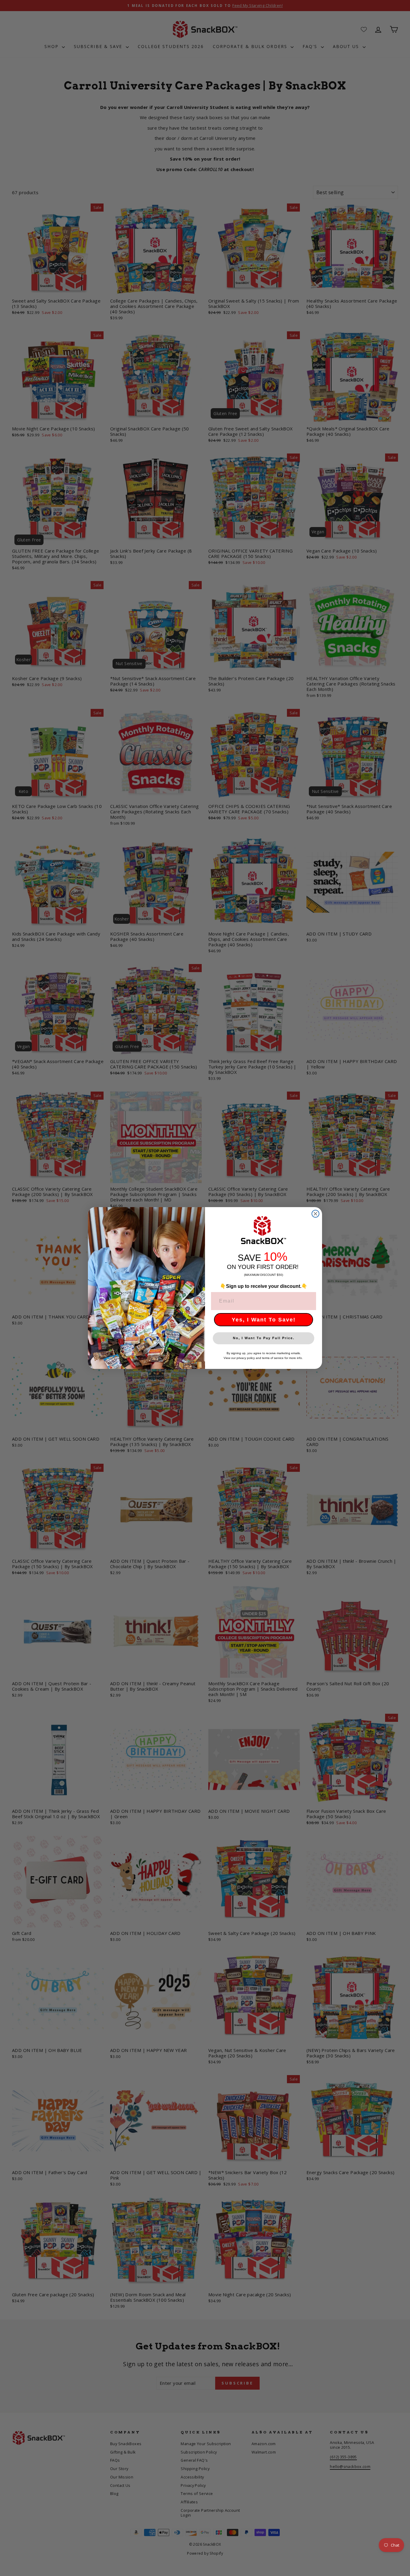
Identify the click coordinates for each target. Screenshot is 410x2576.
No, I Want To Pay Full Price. (264, 1338)
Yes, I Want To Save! (264, 1320)
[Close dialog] (315, 1214)
